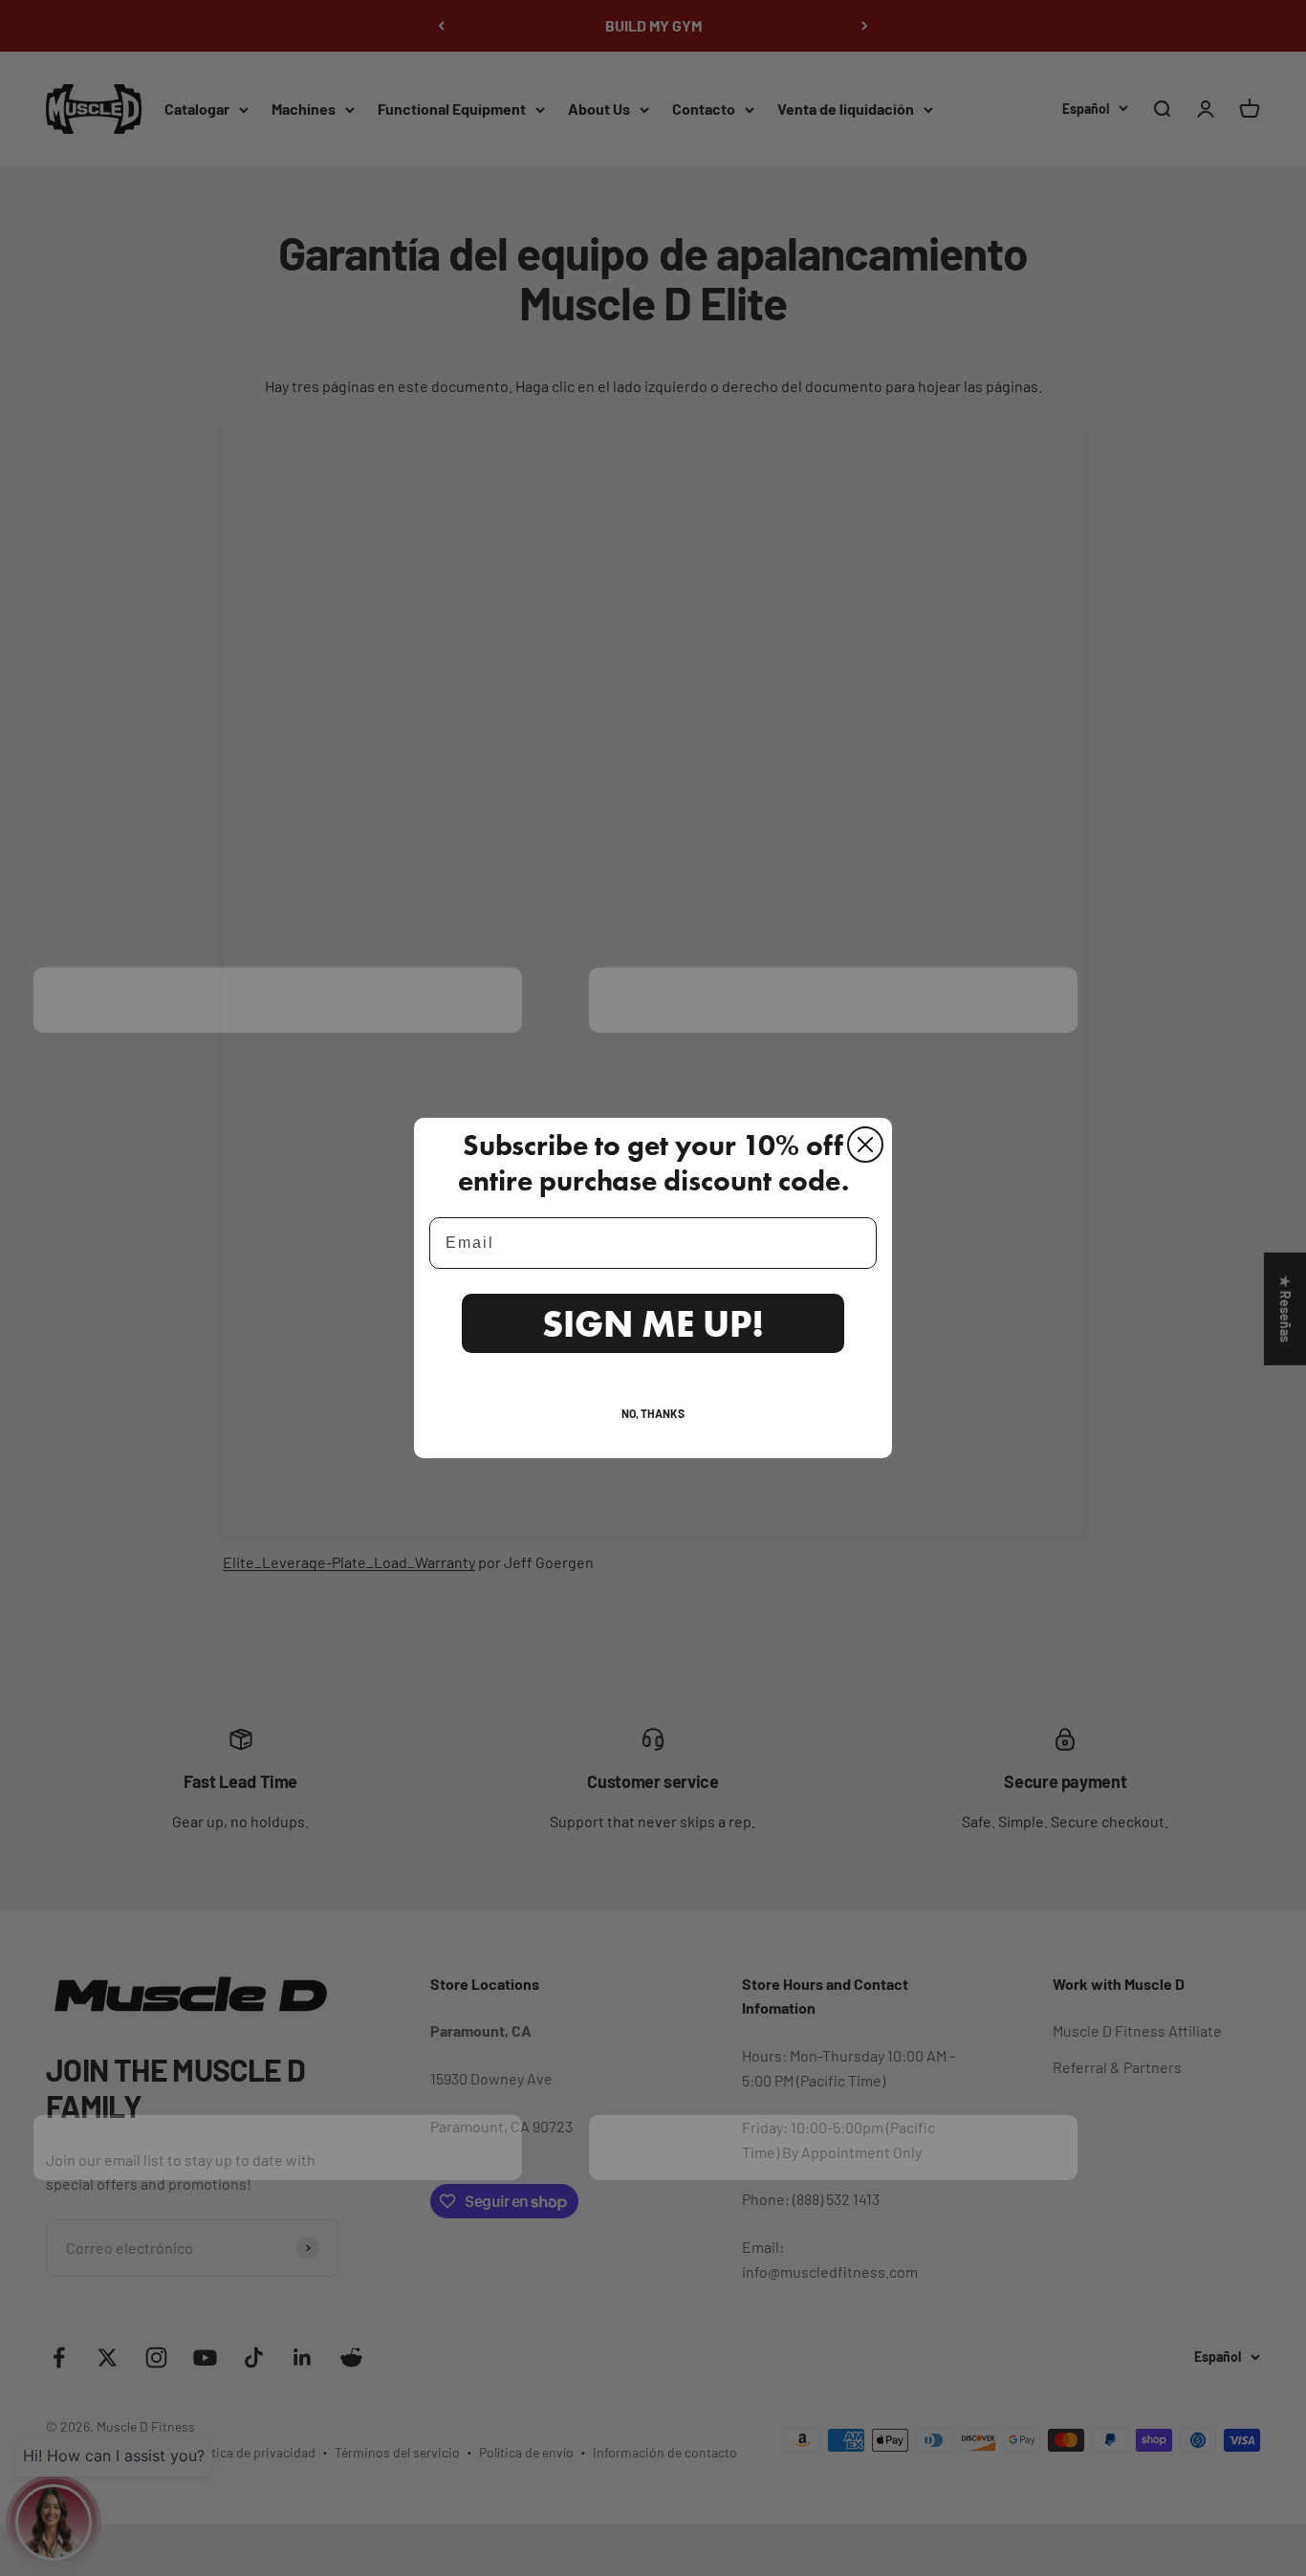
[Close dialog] (865, 1145)
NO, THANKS (653, 1413)
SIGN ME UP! (653, 1323)
